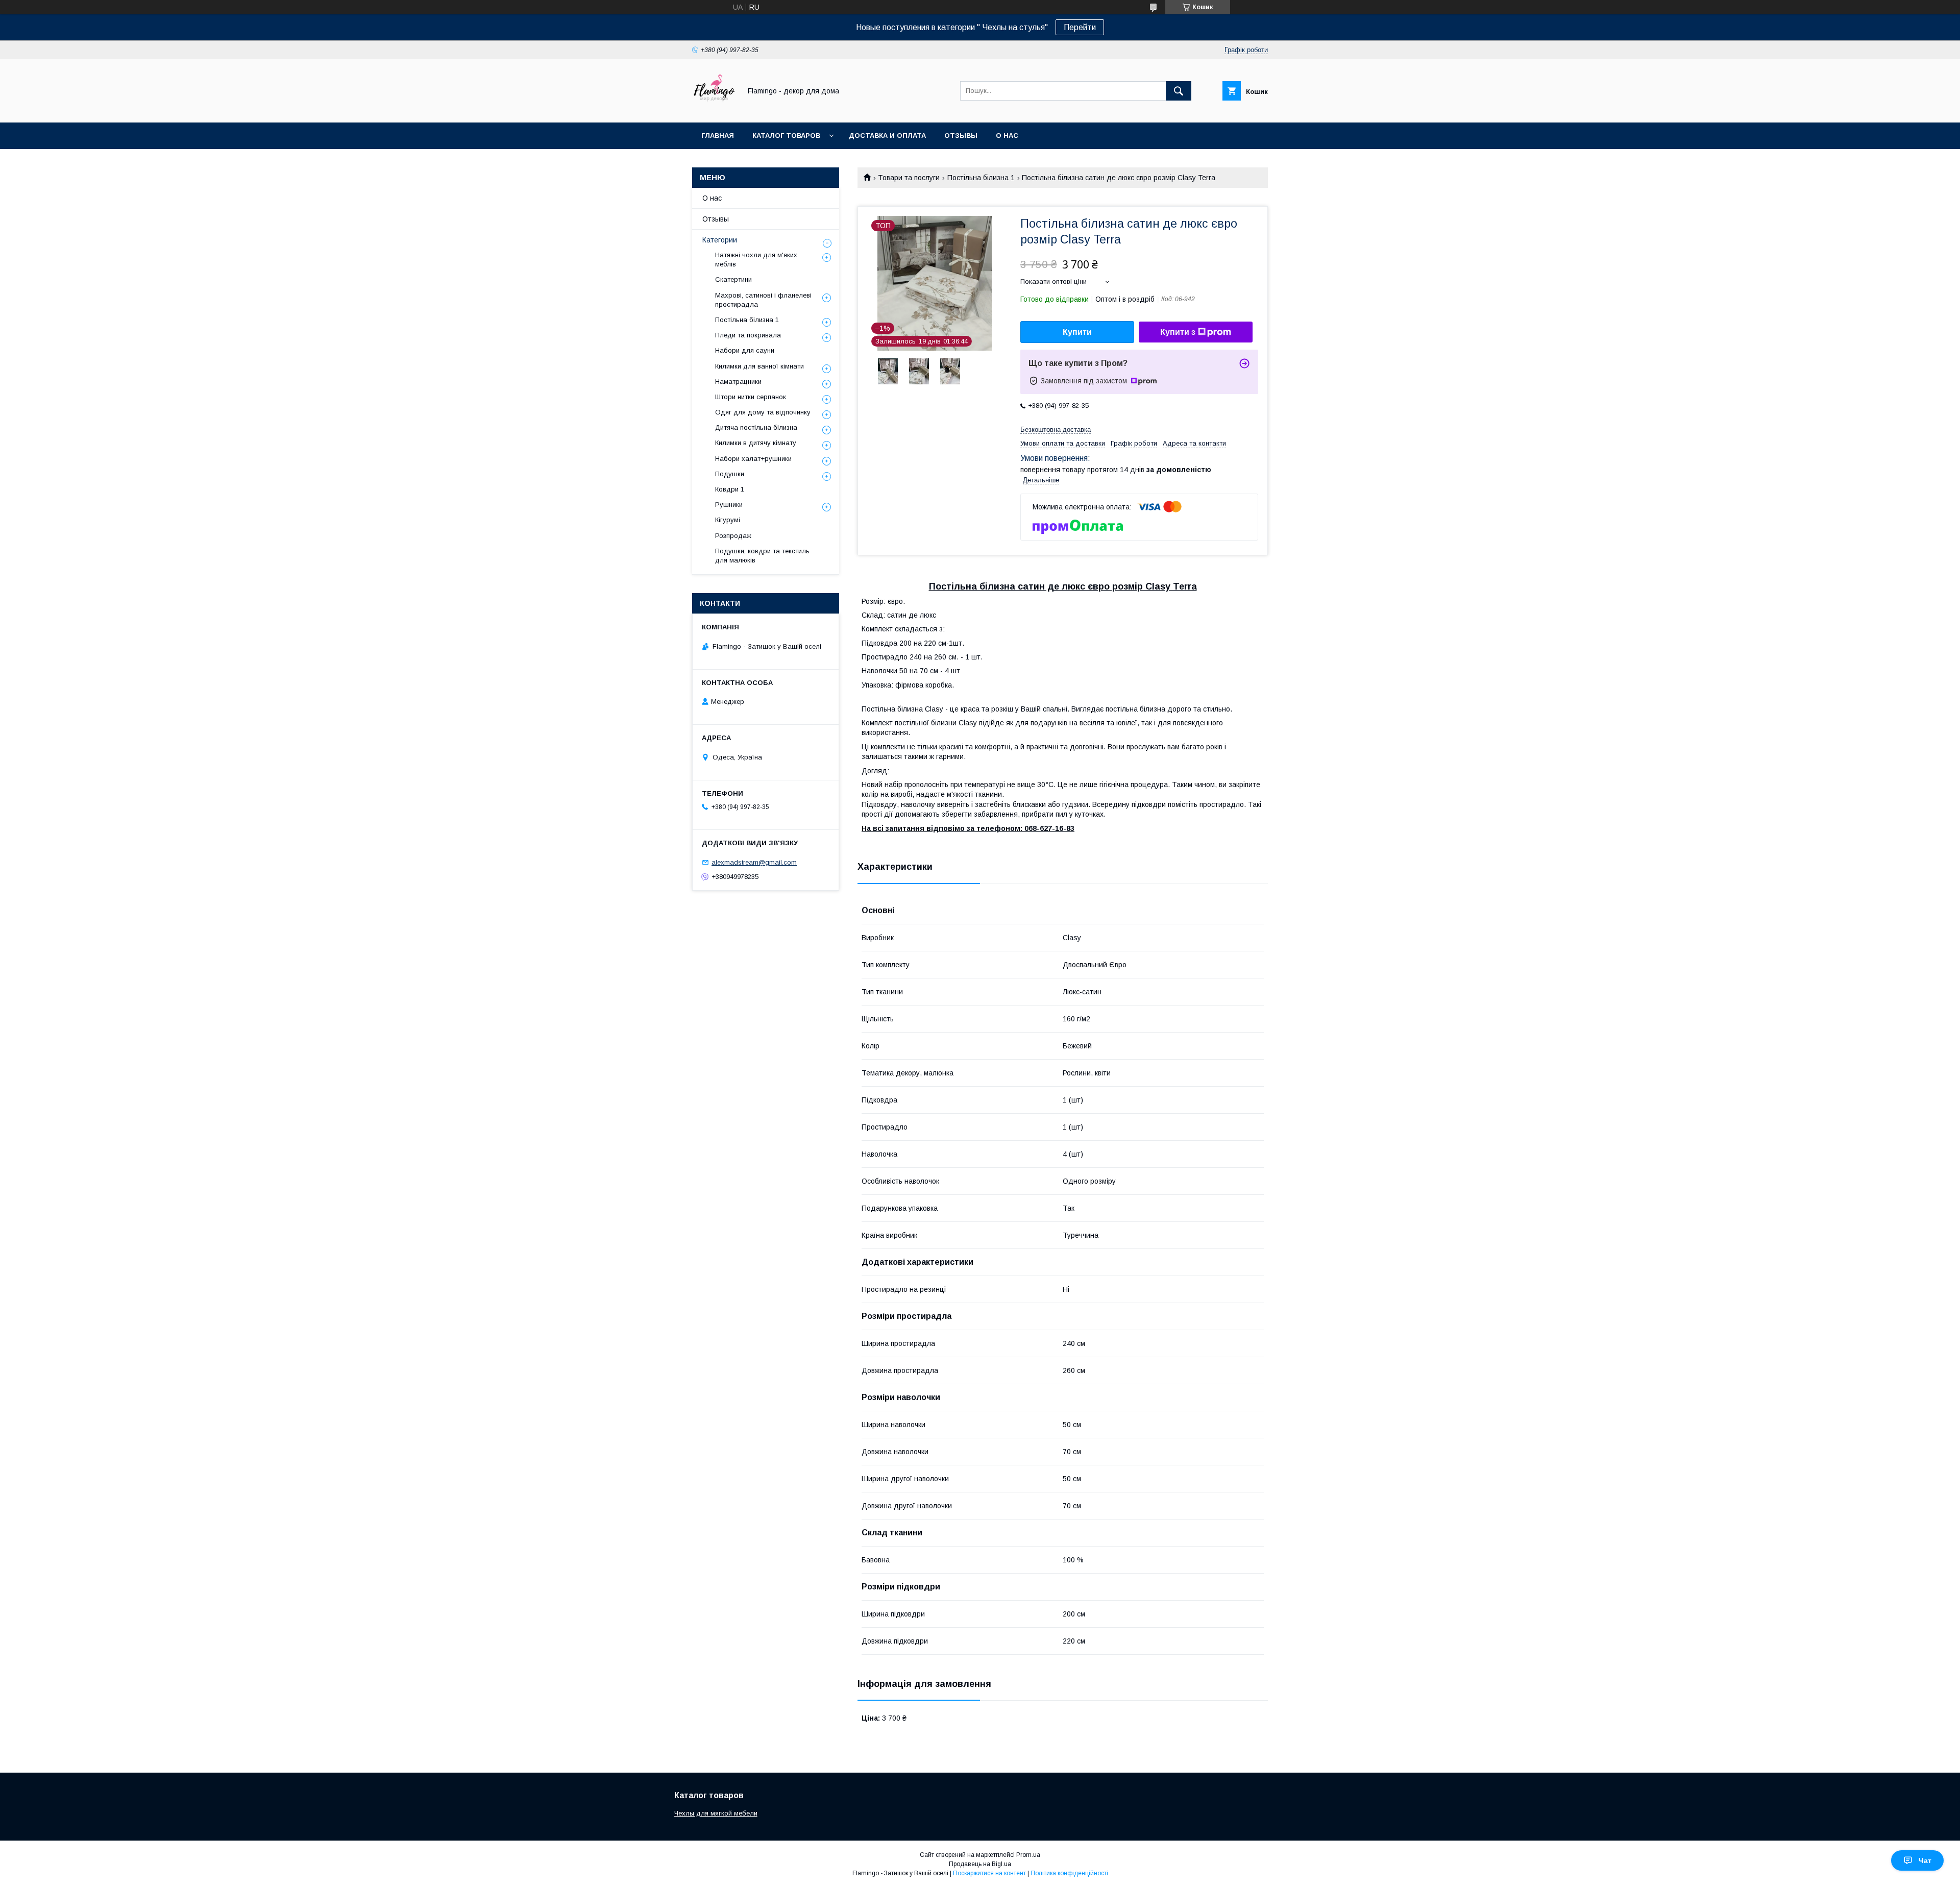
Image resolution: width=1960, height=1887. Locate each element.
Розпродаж (733, 536)
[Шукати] (1179, 91)
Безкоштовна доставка (1056, 430)
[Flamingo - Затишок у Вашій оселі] (714, 109)
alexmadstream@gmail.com (754, 862)
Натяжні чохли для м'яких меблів (756, 260)
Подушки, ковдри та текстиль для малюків (762, 556)
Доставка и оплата (887, 136)
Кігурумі (728, 520)
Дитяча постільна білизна (756, 427)
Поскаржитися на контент (989, 1873)
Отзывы (961, 136)
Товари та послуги (909, 178)
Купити (1077, 332)
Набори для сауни (745, 350)
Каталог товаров (786, 136)
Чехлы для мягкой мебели (716, 1813)
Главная (718, 136)
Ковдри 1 (730, 489)
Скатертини (733, 279)
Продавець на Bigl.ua (980, 1864)
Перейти (1080, 27)
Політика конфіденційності (1069, 1873)
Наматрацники (738, 382)
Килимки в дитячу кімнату (756, 443)
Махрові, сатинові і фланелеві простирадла (763, 300)
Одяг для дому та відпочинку (763, 412)
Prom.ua (1028, 1855)
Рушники (729, 505)
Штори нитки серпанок (751, 397)
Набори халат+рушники (753, 459)
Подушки (730, 474)
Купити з (1178, 332)
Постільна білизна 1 (981, 178)
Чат (1925, 1860)
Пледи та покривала (748, 335)
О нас (1007, 136)
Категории (720, 240)
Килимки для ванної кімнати (759, 366)
